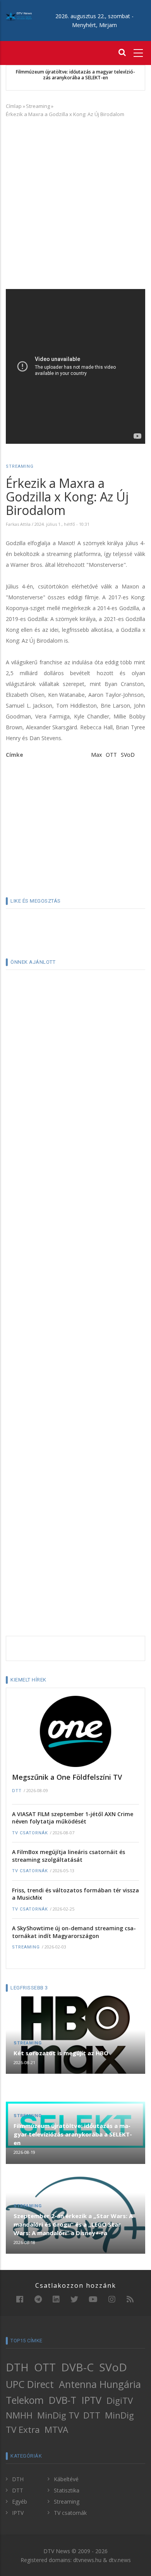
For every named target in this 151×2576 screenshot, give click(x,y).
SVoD (128, 755)
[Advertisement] (75, 202)
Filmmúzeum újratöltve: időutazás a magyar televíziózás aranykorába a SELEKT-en (75, 75)
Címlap (14, 106)
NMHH (19, 2415)
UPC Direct (30, 2384)
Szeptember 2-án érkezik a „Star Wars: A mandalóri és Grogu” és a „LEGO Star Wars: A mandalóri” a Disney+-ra (73, 2224)
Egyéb (20, 2502)
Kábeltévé (66, 2479)
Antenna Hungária (100, 2384)
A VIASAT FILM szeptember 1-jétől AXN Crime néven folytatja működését (73, 1818)
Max (96, 755)
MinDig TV (58, 2415)
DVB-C (77, 2367)
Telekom (25, 2400)
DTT (17, 1791)
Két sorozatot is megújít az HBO (61, 2053)
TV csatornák (30, 1833)
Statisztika (67, 2490)
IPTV (92, 2400)
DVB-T (63, 2400)
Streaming (38, 106)
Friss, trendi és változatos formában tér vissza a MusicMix (75, 1894)
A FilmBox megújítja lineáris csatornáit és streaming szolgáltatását (69, 1856)
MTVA (56, 2430)
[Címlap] (19, 16)
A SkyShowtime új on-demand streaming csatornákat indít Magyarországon (74, 1932)
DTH (17, 2367)
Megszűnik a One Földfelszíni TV (67, 1777)
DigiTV (120, 2401)
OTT (111, 755)
